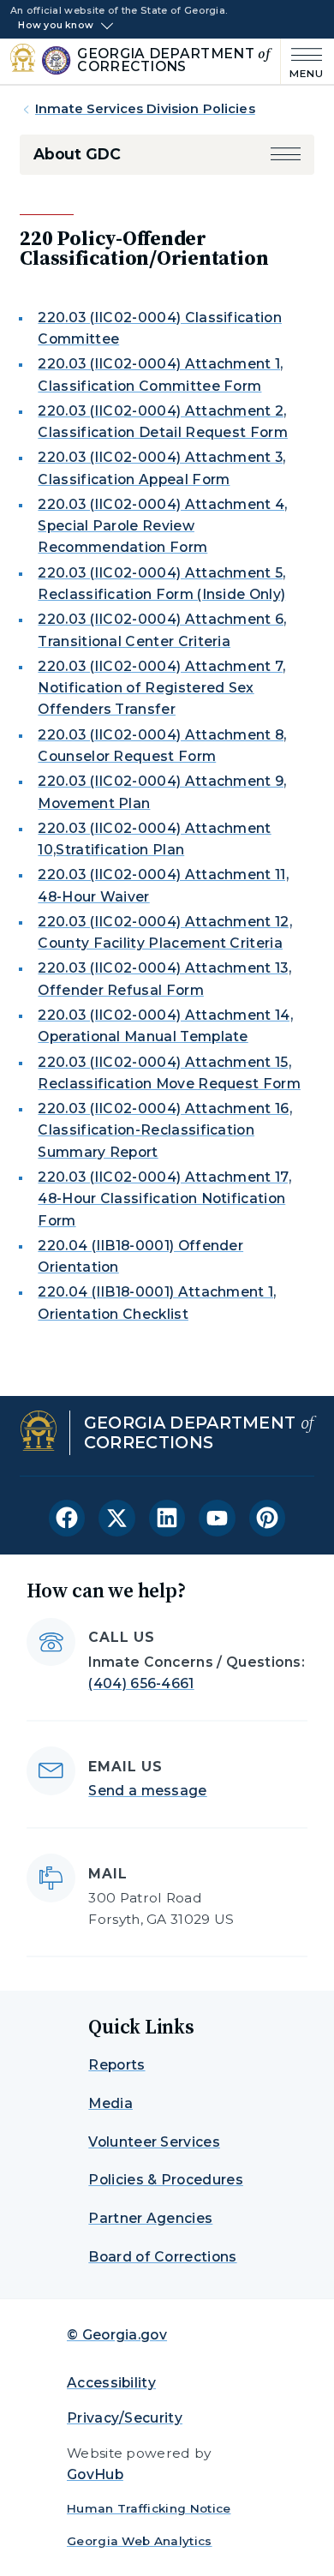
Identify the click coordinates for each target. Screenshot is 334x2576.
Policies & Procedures (166, 2180)
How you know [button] (56, 26)
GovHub (95, 2474)
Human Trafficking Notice (149, 2508)
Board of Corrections (162, 2257)
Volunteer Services (154, 2142)
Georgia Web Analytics (140, 2541)
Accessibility (111, 2383)
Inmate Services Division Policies (145, 109)
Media (110, 2103)
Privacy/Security (125, 2418)
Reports (116, 2065)
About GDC (77, 154)
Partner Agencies (150, 2218)
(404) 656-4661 (141, 1683)
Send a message (147, 1791)
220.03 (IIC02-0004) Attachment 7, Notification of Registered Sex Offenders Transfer (161, 688)
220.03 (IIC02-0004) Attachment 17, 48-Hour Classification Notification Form (164, 1199)
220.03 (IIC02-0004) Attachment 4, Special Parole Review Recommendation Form (162, 526)
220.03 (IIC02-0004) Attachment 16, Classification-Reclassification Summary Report (165, 1130)
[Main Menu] (302, 61)
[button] (286, 154)
